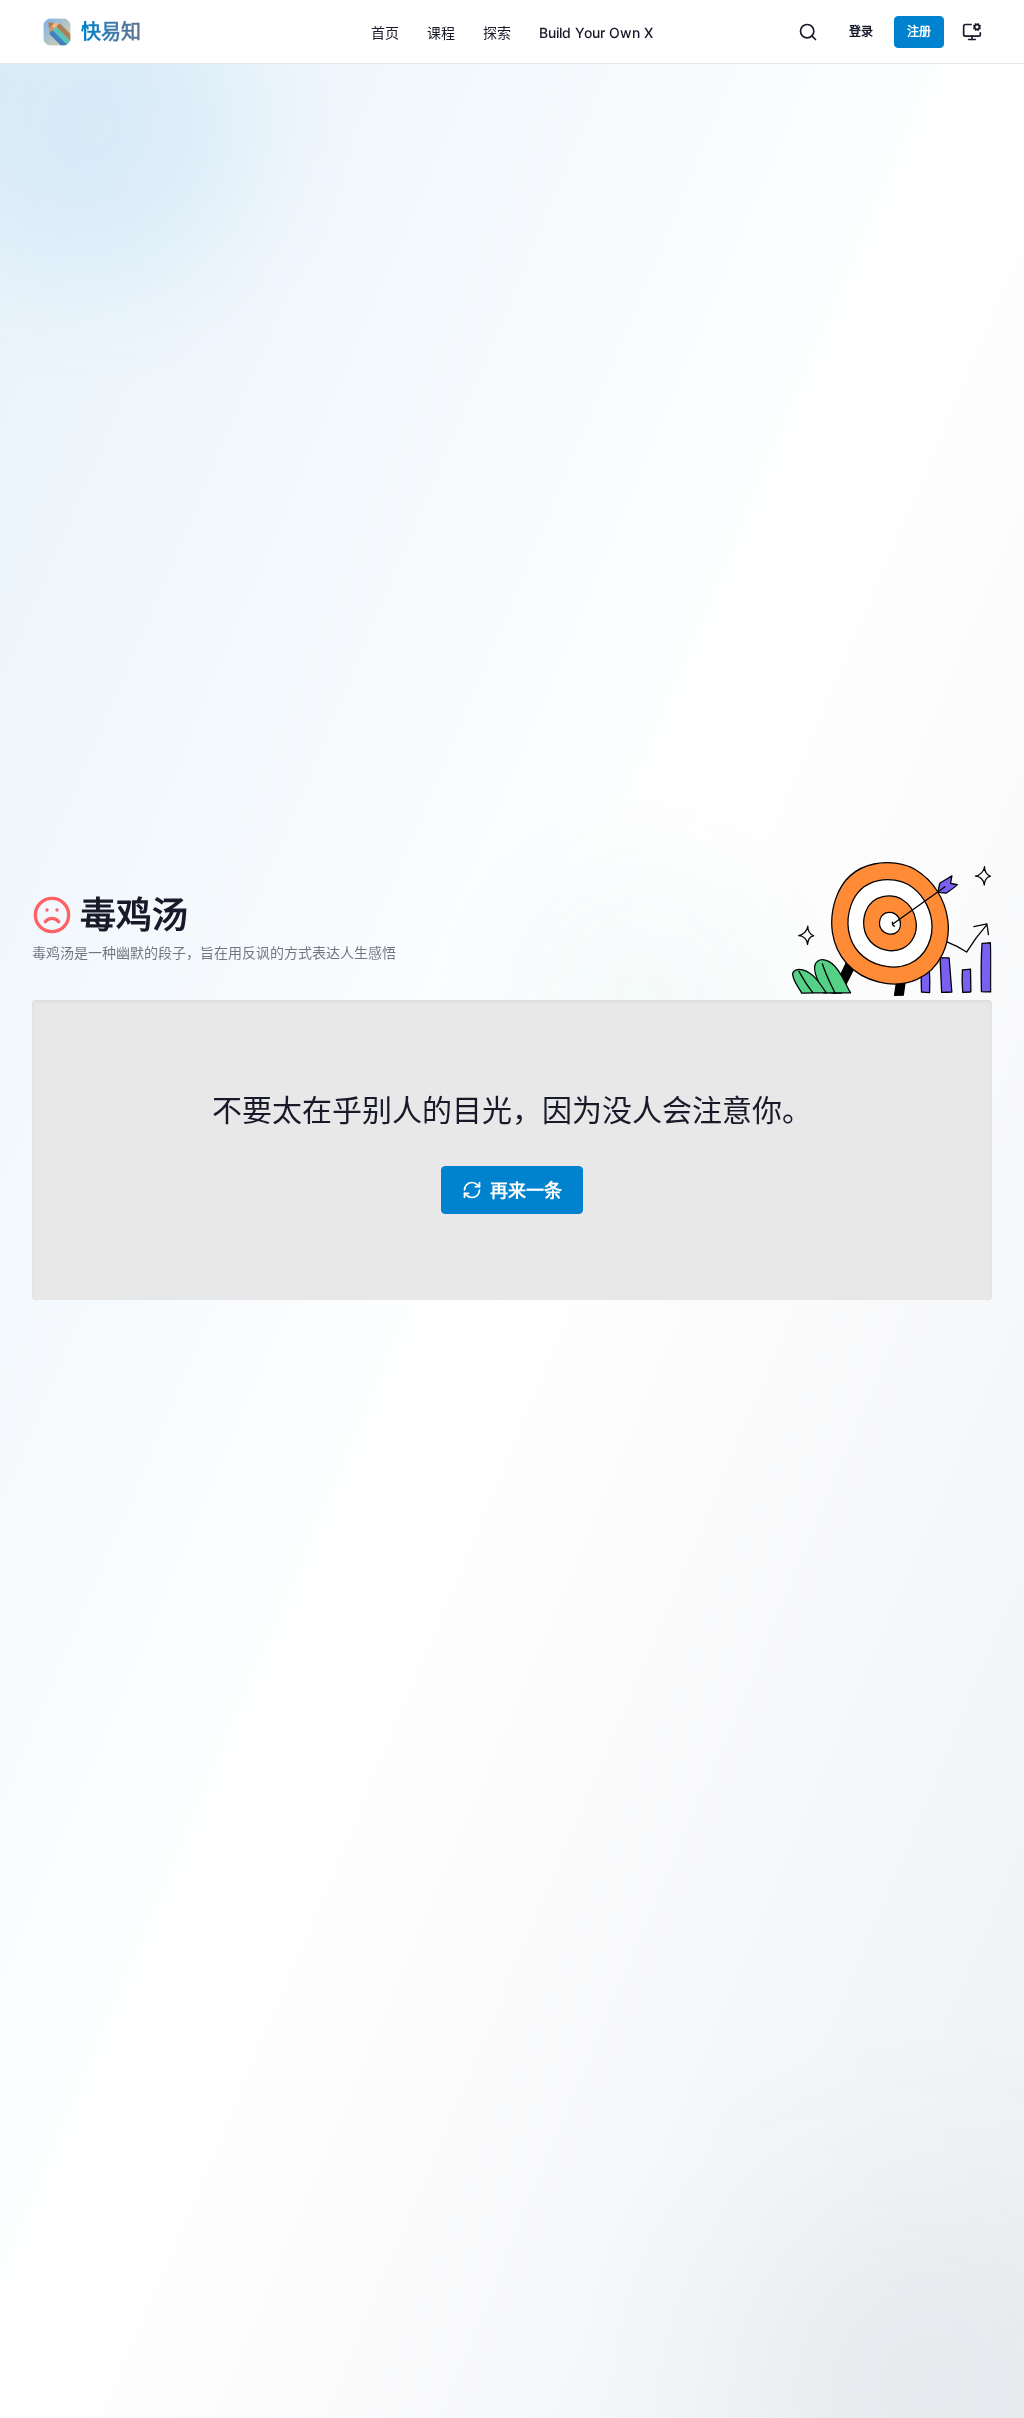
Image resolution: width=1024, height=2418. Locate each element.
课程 (441, 32)
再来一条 (526, 1190)
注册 (919, 31)
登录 (861, 31)
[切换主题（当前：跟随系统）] (972, 32)
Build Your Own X (596, 32)
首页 (385, 32)
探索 (497, 32)
